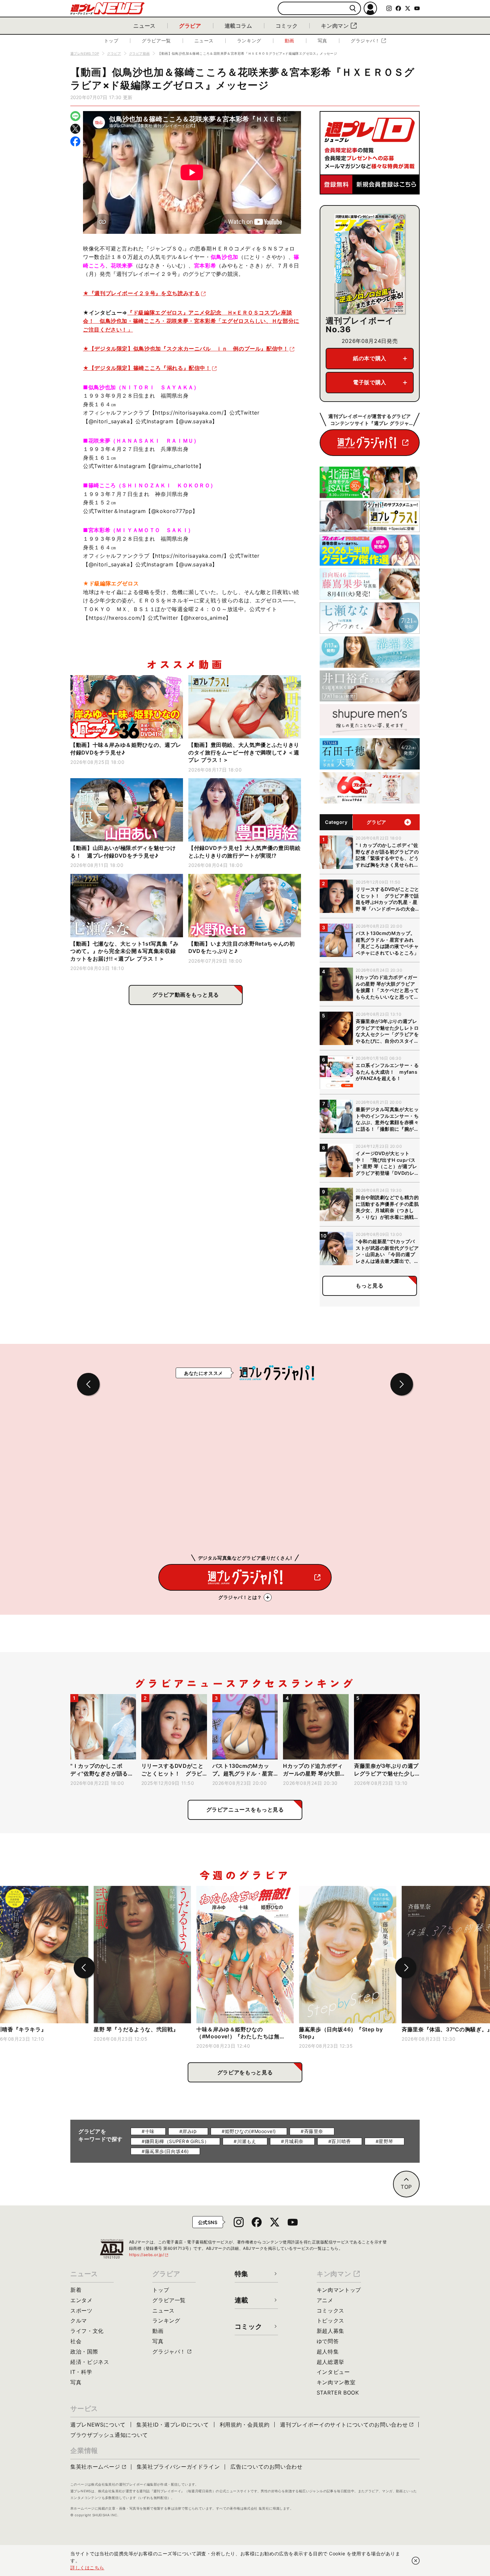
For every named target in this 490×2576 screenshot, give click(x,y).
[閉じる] (416, 2561)
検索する (353, 9)
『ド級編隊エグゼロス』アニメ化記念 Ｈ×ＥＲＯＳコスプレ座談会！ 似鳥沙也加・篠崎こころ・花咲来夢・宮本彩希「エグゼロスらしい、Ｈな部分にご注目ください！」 (191, 321)
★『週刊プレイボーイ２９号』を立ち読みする (141, 293)
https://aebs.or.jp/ (149, 2255)
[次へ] (406, 1968)
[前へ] (84, 1968)
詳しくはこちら (87, 2567)
